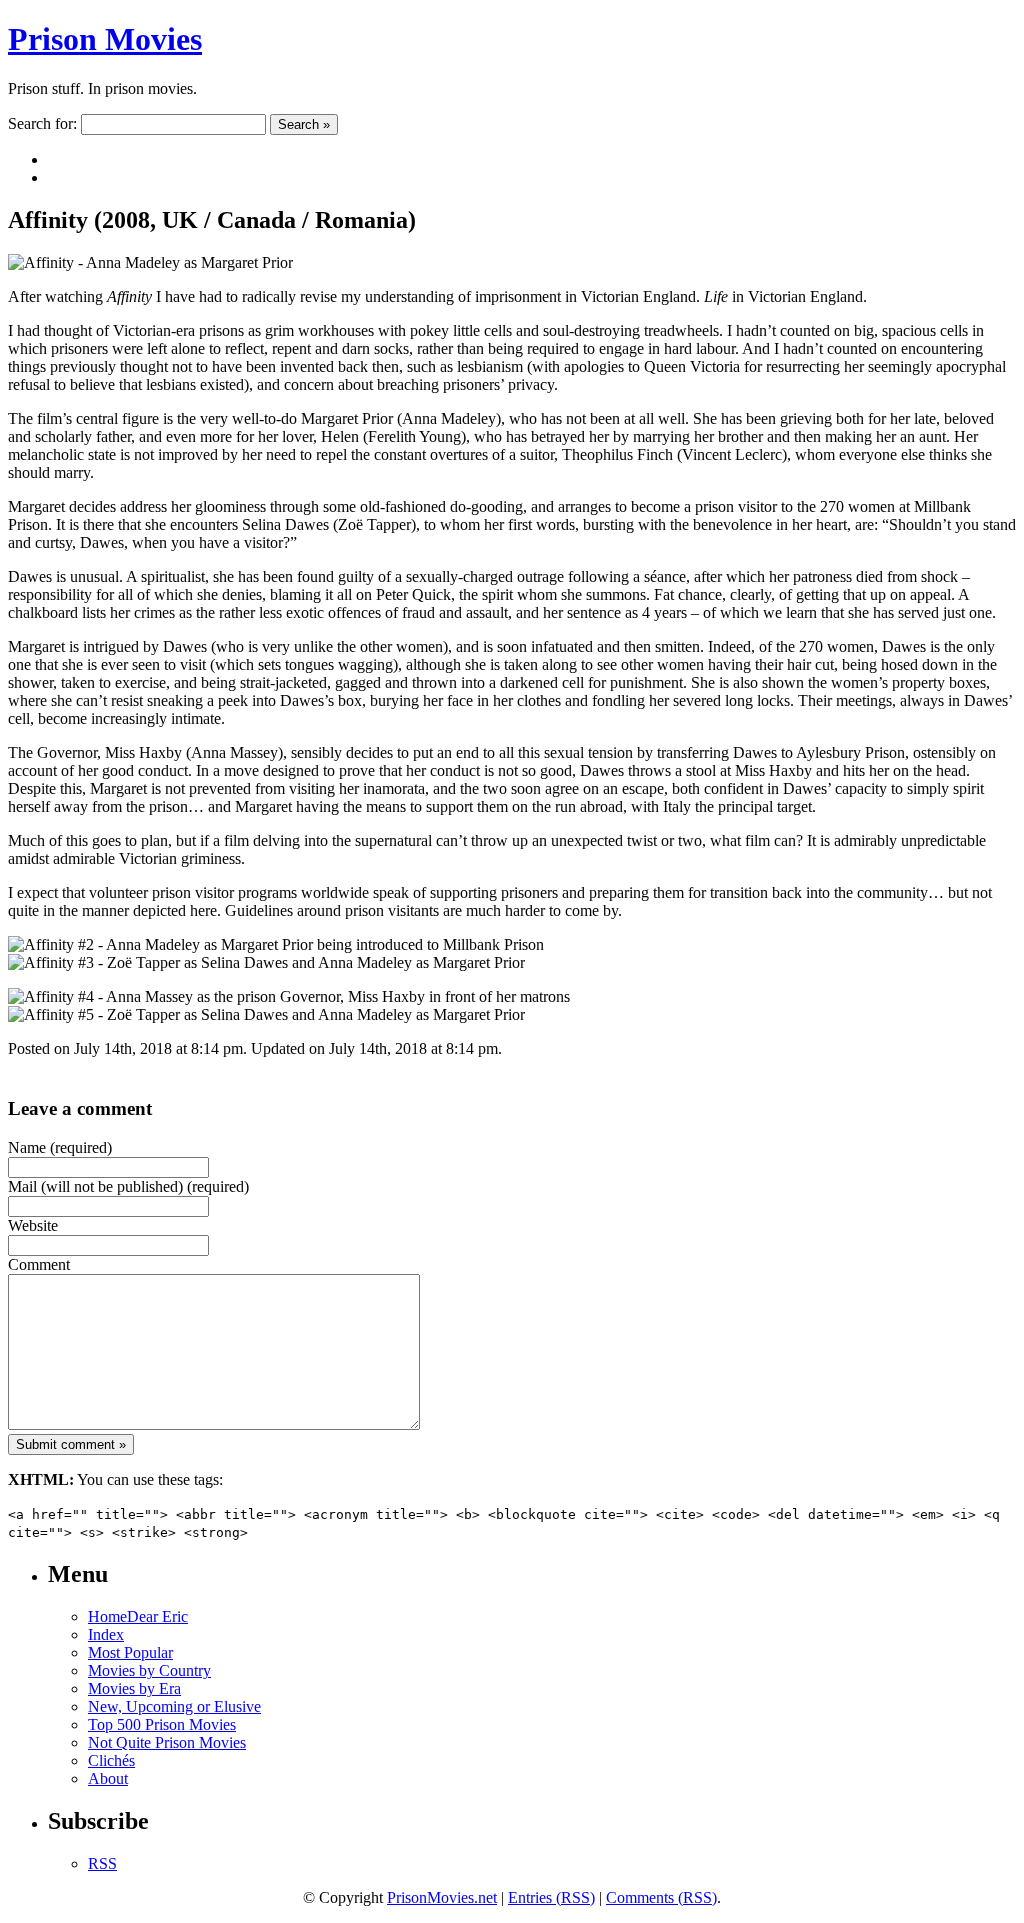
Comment (39, 1264)
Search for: (42, 123)
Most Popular (130, 1652)
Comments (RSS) (661, 1897)
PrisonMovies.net (442, 1897)
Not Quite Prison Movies (167, 1742)
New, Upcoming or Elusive (174, 1706)
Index (106, 1634)
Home (107, 1616)
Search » (304, 124)
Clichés (111, 1760)
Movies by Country (149, 1670)
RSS (102, 1863)
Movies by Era (134, 1688)
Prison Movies (105, 39)
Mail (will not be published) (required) (128, 1186)
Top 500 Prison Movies (162, 1724)
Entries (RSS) (551, 1897)
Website (33, 1225)
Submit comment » (71, 1444)
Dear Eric (157, 1616)
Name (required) (60, 1147)
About (108, 1778)
